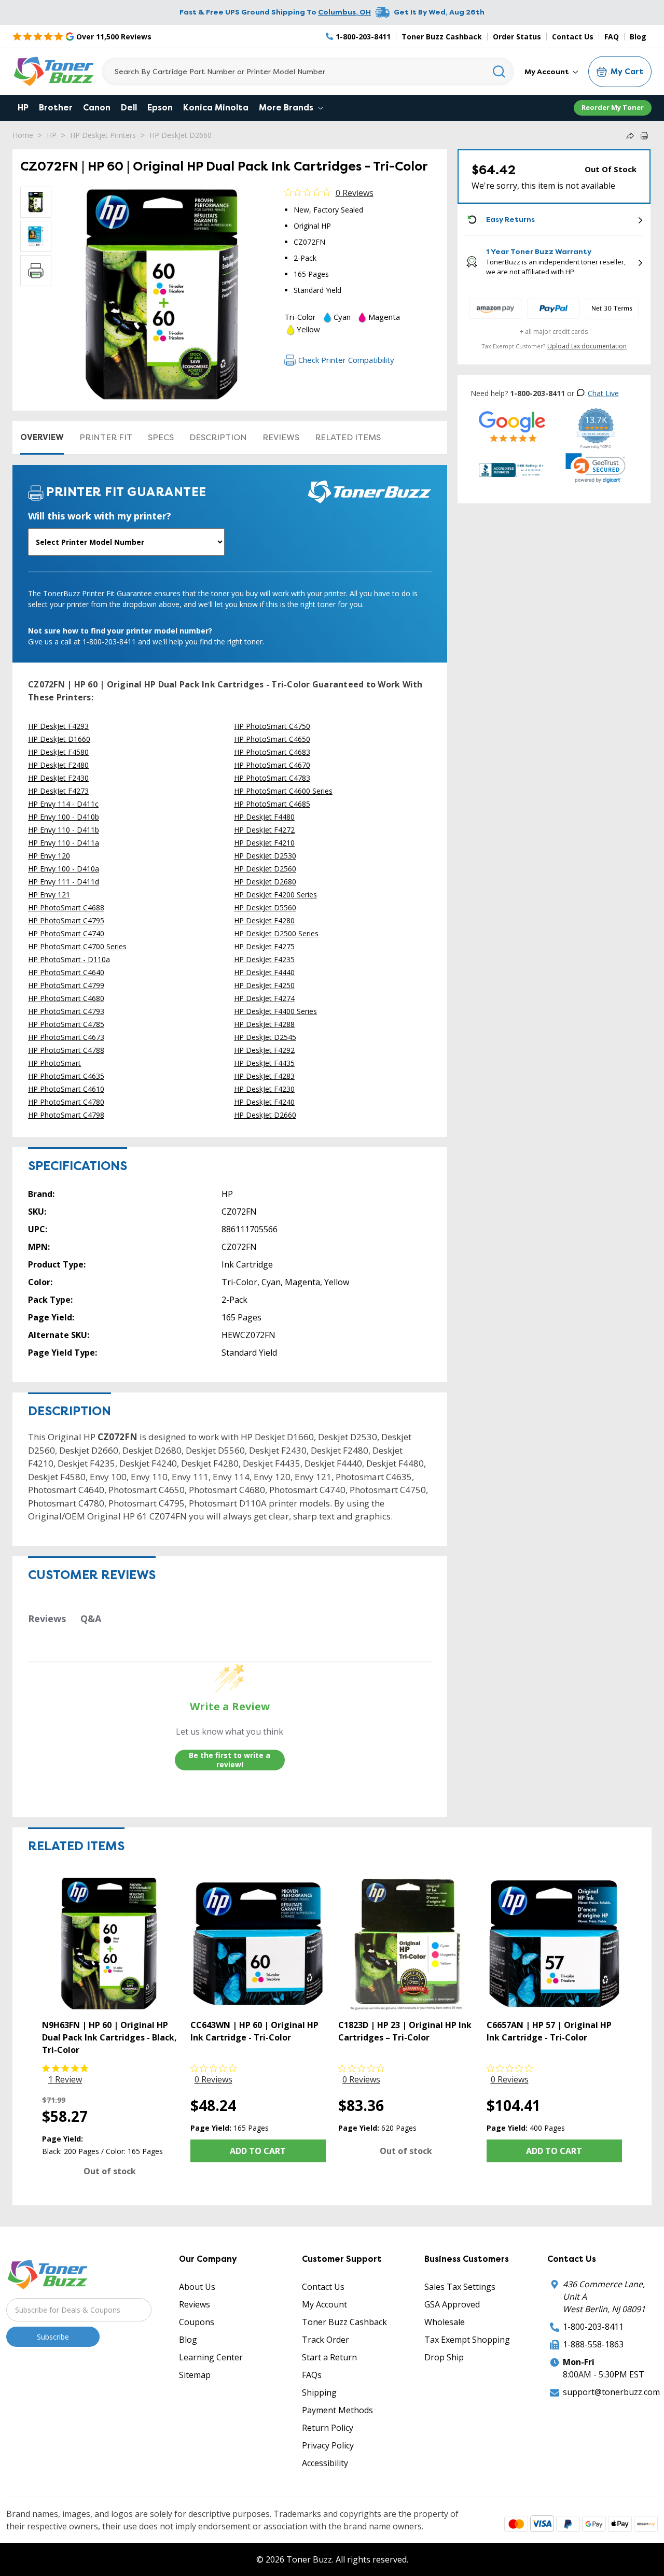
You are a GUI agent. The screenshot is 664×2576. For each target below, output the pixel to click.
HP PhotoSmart (54, 1063)
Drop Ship (444, 2357)
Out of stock (110, 2171)
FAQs (312, 2375)
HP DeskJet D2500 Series (276, 933)
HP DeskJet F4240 (264, 1102)
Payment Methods (337, 2410)
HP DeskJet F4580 (58, 752)
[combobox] (308, 72)
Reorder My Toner (613, 107)
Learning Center (211, 2357)
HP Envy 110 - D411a (64, 843)
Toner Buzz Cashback (442, 37)
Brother (56, 108)
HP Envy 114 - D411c (63, 804)
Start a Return (329, 2357)
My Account (548, 72)
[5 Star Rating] (512, 426)
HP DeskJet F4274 (264, 998)
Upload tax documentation (587, 346)
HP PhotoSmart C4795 (66, 920)
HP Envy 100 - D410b (64, 817)
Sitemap (195, 2375)
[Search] (499, 72)
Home (23, 135)
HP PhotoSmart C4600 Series (283, 791)
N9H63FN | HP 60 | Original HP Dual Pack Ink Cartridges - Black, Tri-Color (109, 2037)
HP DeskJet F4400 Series (275, 1011)
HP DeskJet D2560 (265, 869)
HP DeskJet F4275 (264, 946)
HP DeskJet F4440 (264, 972)
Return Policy (328, 2428)
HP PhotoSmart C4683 (272, 752)
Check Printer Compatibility (346, 360)
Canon (97, 108)
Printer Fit (106, 437)
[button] (596, 468)
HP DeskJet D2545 (265, 1037)
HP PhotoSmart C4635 (66, 1076)
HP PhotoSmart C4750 (272, 726)
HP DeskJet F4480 (264, 817)
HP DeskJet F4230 (264, 1089)
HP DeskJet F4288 (264, 1024)
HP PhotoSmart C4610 (66, 1089)
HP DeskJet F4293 (58, 726)
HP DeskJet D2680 (265, 882)
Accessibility (325, 2463)
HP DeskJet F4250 (264, 985)
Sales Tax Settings (460, 2287)
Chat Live (603, 393)
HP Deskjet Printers (103, 135)
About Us (197, 2287)
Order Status (517, 37)
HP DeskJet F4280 (264, 920)
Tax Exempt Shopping (467, 2340)
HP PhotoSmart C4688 (66, 907)
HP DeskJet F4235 (264, 959)
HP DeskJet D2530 (265, 856)
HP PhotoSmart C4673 (66, 1037)
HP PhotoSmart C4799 (66, 985)
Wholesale (445, 2322)
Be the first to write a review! (230, 1760)
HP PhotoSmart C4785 (66, 1024)
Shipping (319, 2392)
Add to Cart (258, 2151)
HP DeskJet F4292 (264, 1050)
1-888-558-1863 (593, 2344)
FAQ (612, 37)
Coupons (197, 2322)
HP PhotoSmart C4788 (66, 1050)
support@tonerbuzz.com (611, 2392)
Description (218, 437)
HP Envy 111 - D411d (64, 882)
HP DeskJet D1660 (59, 739)
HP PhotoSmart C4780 (66, 1102)
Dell (129, 108)
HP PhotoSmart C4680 (66, 998)
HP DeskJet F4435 (264, 1063)
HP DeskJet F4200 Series (275, 895)
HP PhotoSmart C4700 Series (77, 946)
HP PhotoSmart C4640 (66, 972)
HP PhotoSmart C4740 (66, 933)
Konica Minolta (216, 108)
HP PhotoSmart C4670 (272, 765)
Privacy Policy (328, 2445)
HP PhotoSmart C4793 (66, 1011)
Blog (638, 37)
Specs (161, 437)
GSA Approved (452, 2304)
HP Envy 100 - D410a (64, 869)
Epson (160, 108)
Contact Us (573, 37)
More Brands (287, 108)
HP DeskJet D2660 (181, 135)
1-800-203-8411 (593, 2327)
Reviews (281, 437)
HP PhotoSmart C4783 (272, 778)
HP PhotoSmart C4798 (66, 1115)
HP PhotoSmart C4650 (272, 739)
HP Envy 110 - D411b (64, 830)
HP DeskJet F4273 (58, 791)
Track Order (326, 2340)
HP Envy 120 (49, 856)
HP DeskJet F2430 (58, 778)
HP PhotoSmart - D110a (69, 959)
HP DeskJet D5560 (265, 907)
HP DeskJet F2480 (58, 765)
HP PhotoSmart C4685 (272, 804)
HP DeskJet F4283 (264, 1076)
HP (23, 108)
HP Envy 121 (49, 895)
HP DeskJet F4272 (264, 830)
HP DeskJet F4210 (264, 843)
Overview (42, 437)
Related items (348, 437)
